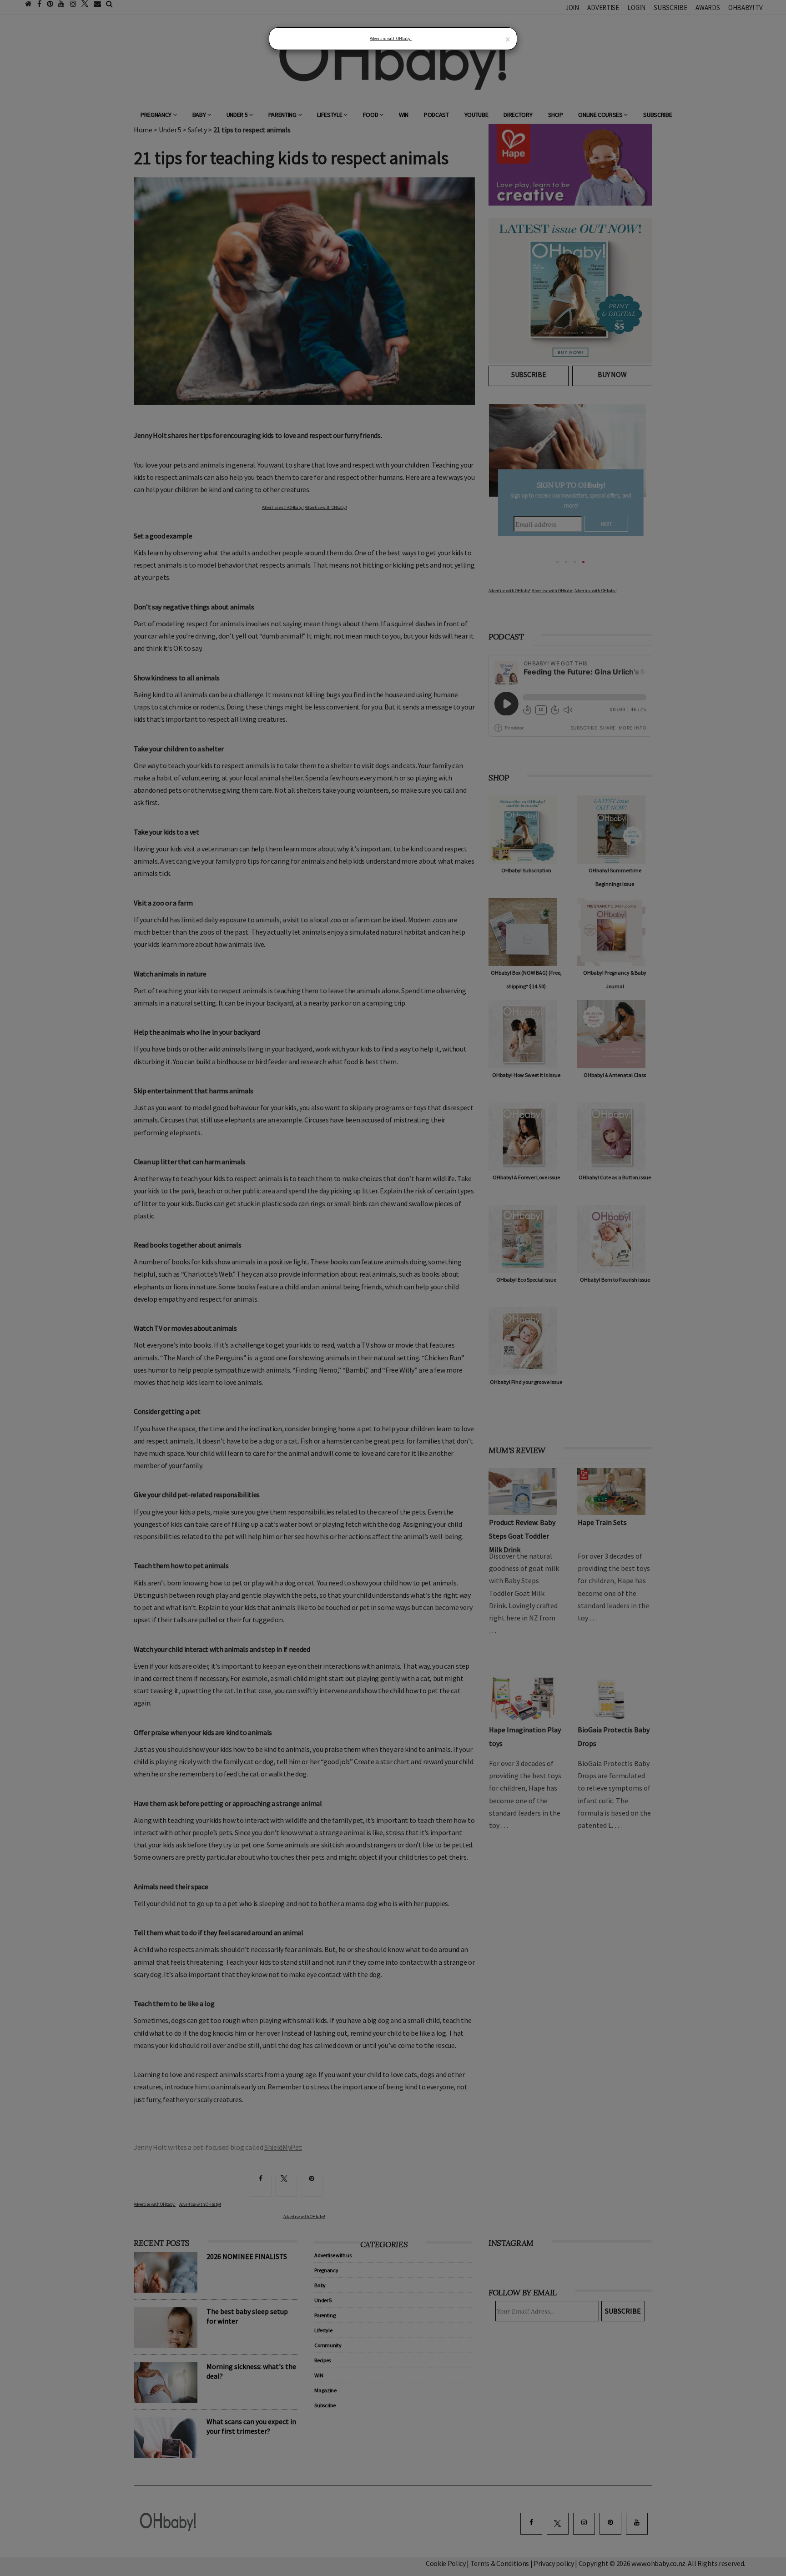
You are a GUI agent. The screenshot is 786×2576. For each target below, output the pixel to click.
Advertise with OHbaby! (391, 38)
